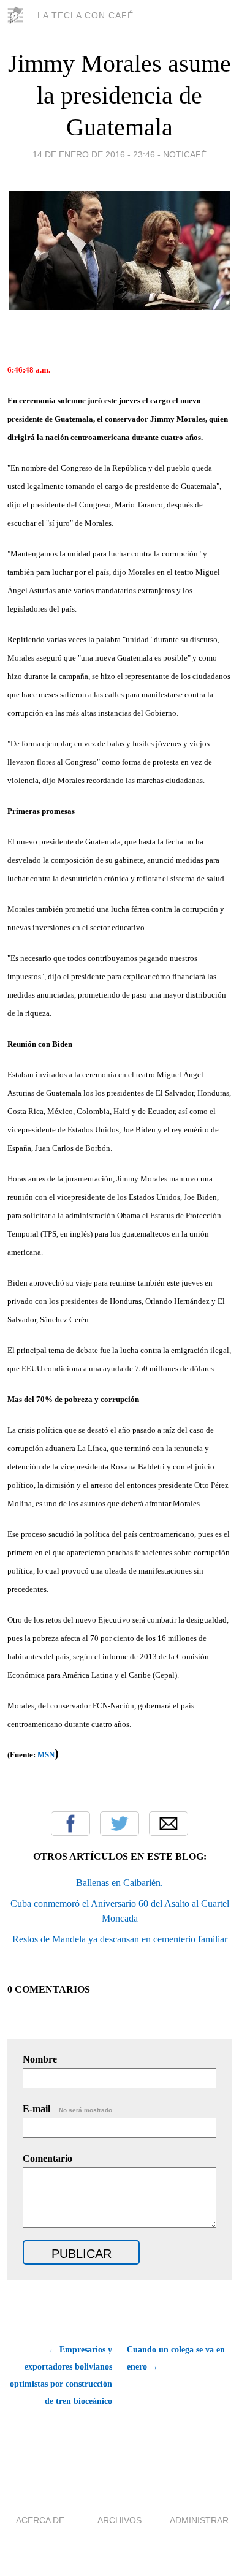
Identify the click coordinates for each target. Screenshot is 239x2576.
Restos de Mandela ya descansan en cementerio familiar (120, 1939)
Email (169, 1824)
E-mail (68, 2109)
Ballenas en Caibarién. (120, 1883)
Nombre (40, 2059)
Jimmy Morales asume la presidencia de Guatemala (120, 95)
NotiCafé (185, 154)
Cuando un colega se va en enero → (176, 2358)
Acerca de (40, 2520)
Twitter (120, 1824)
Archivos (120, 2520)
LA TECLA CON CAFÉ (85, 15)
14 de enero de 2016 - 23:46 (94, 154)
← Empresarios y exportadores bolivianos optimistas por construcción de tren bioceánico (61, 2375)
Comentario (47, 2158)
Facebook (70, 1824)
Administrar (199, 2520)
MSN (46, 1755)
